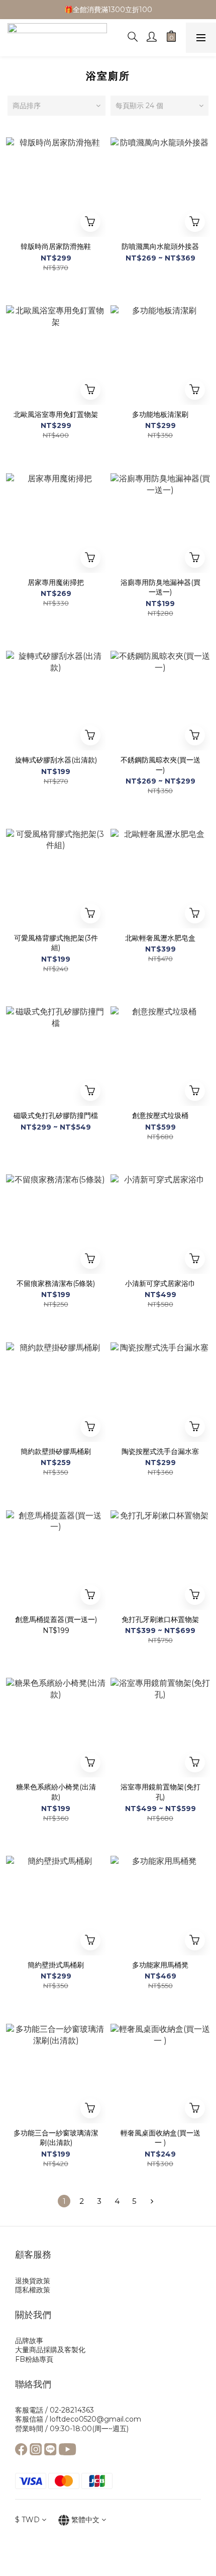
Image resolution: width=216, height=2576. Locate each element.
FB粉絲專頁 (34, 2359)
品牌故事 (29, 2341)
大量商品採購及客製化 (50, 2350)
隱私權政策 (33, 2290)
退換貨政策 (33, 2281)
